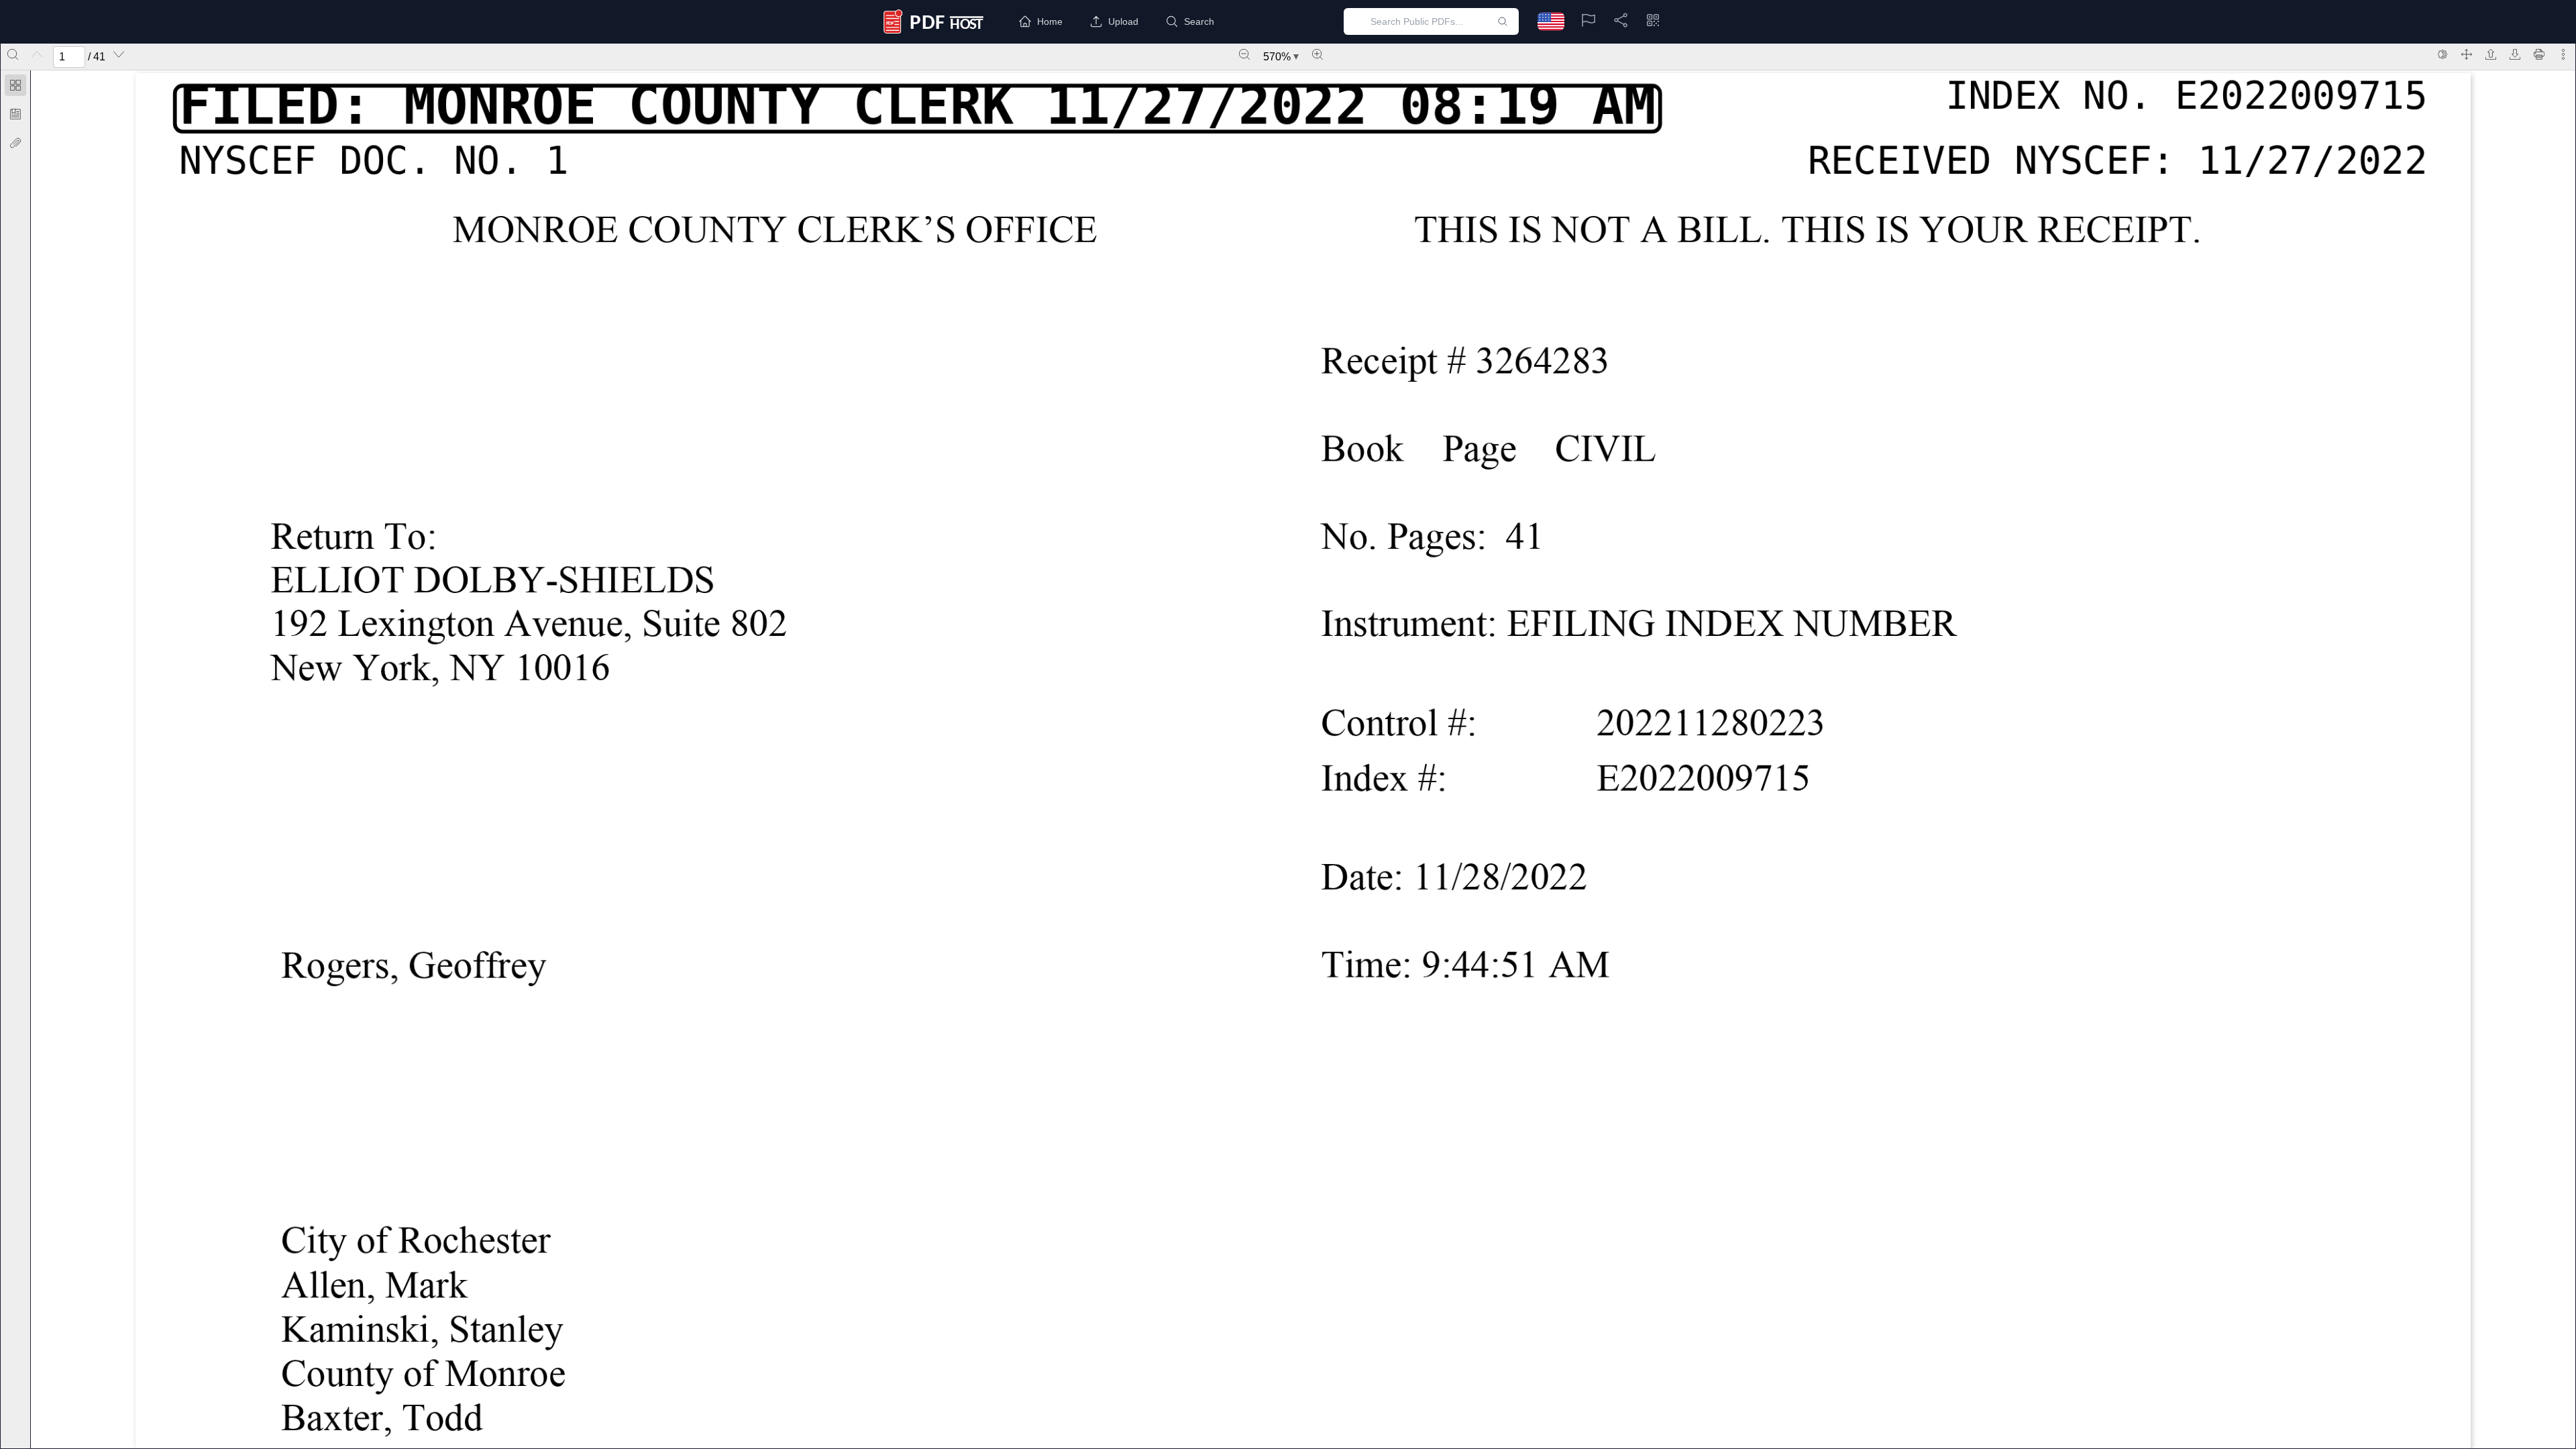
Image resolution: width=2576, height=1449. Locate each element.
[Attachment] (15, 143)
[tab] (15, 88)
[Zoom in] (1318, 54)
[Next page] (119, 54)
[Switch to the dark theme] (2443, 54)
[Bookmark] (15, 114)
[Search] (13, 54)
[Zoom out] (1244, 54)
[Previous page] (37, 54)
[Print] (2539, 54)
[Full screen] (2467, 54)
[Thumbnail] (15, 85)
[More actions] (2563, 54)
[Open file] (2491, 54)
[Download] (2515, 54)
